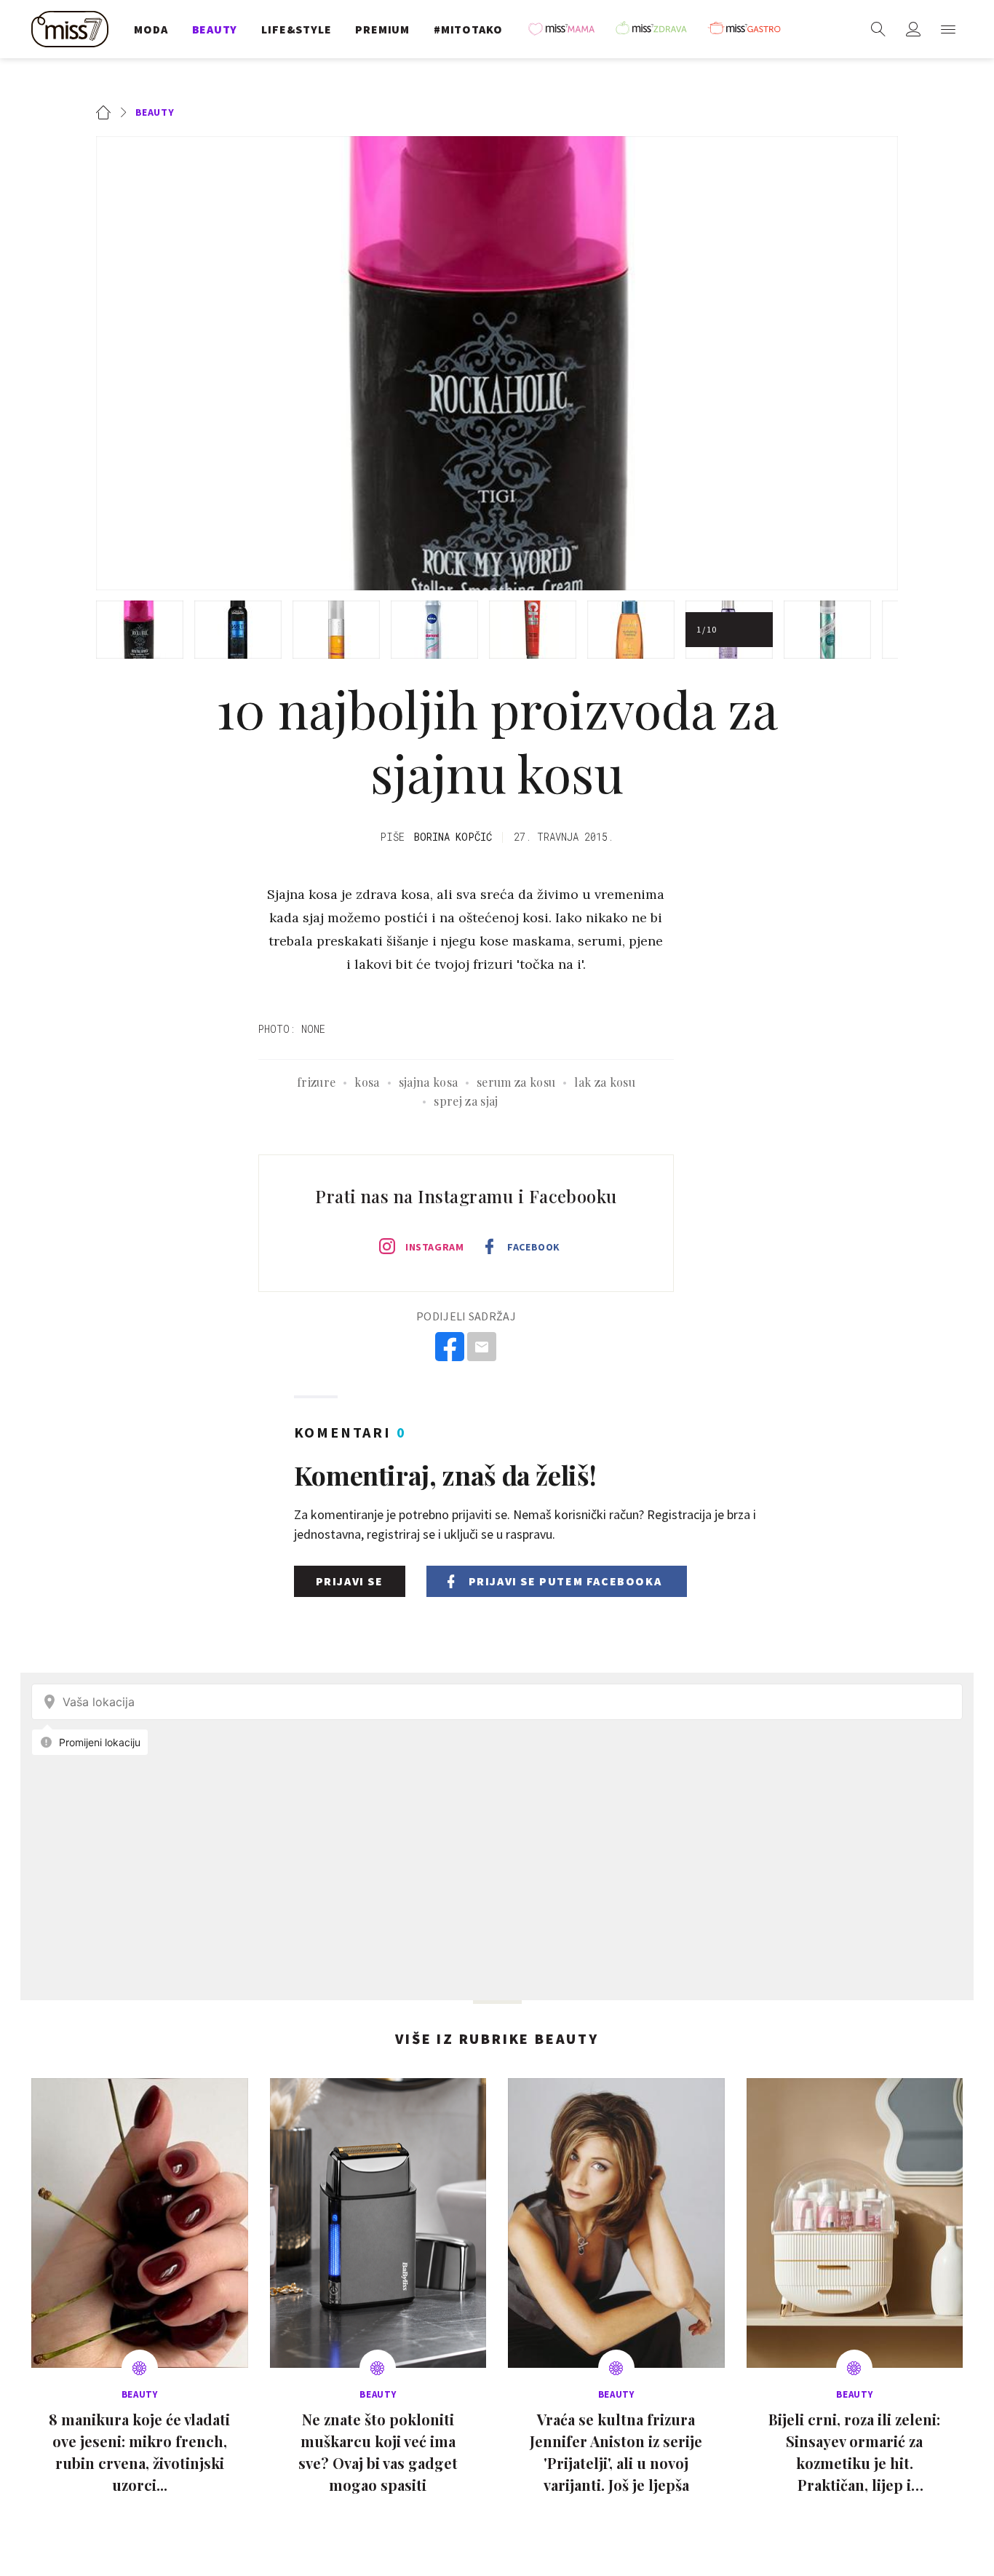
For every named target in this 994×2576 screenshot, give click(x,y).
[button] (948, 29)
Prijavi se (350, 1581)
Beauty (155, 112)
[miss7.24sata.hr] (73, 29)
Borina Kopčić (453, 837)
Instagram (434, 1247)
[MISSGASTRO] (750, 29)
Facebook (533, 1247)
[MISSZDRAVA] (658, 29)
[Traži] (878, 29)
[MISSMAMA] (566, 29)
